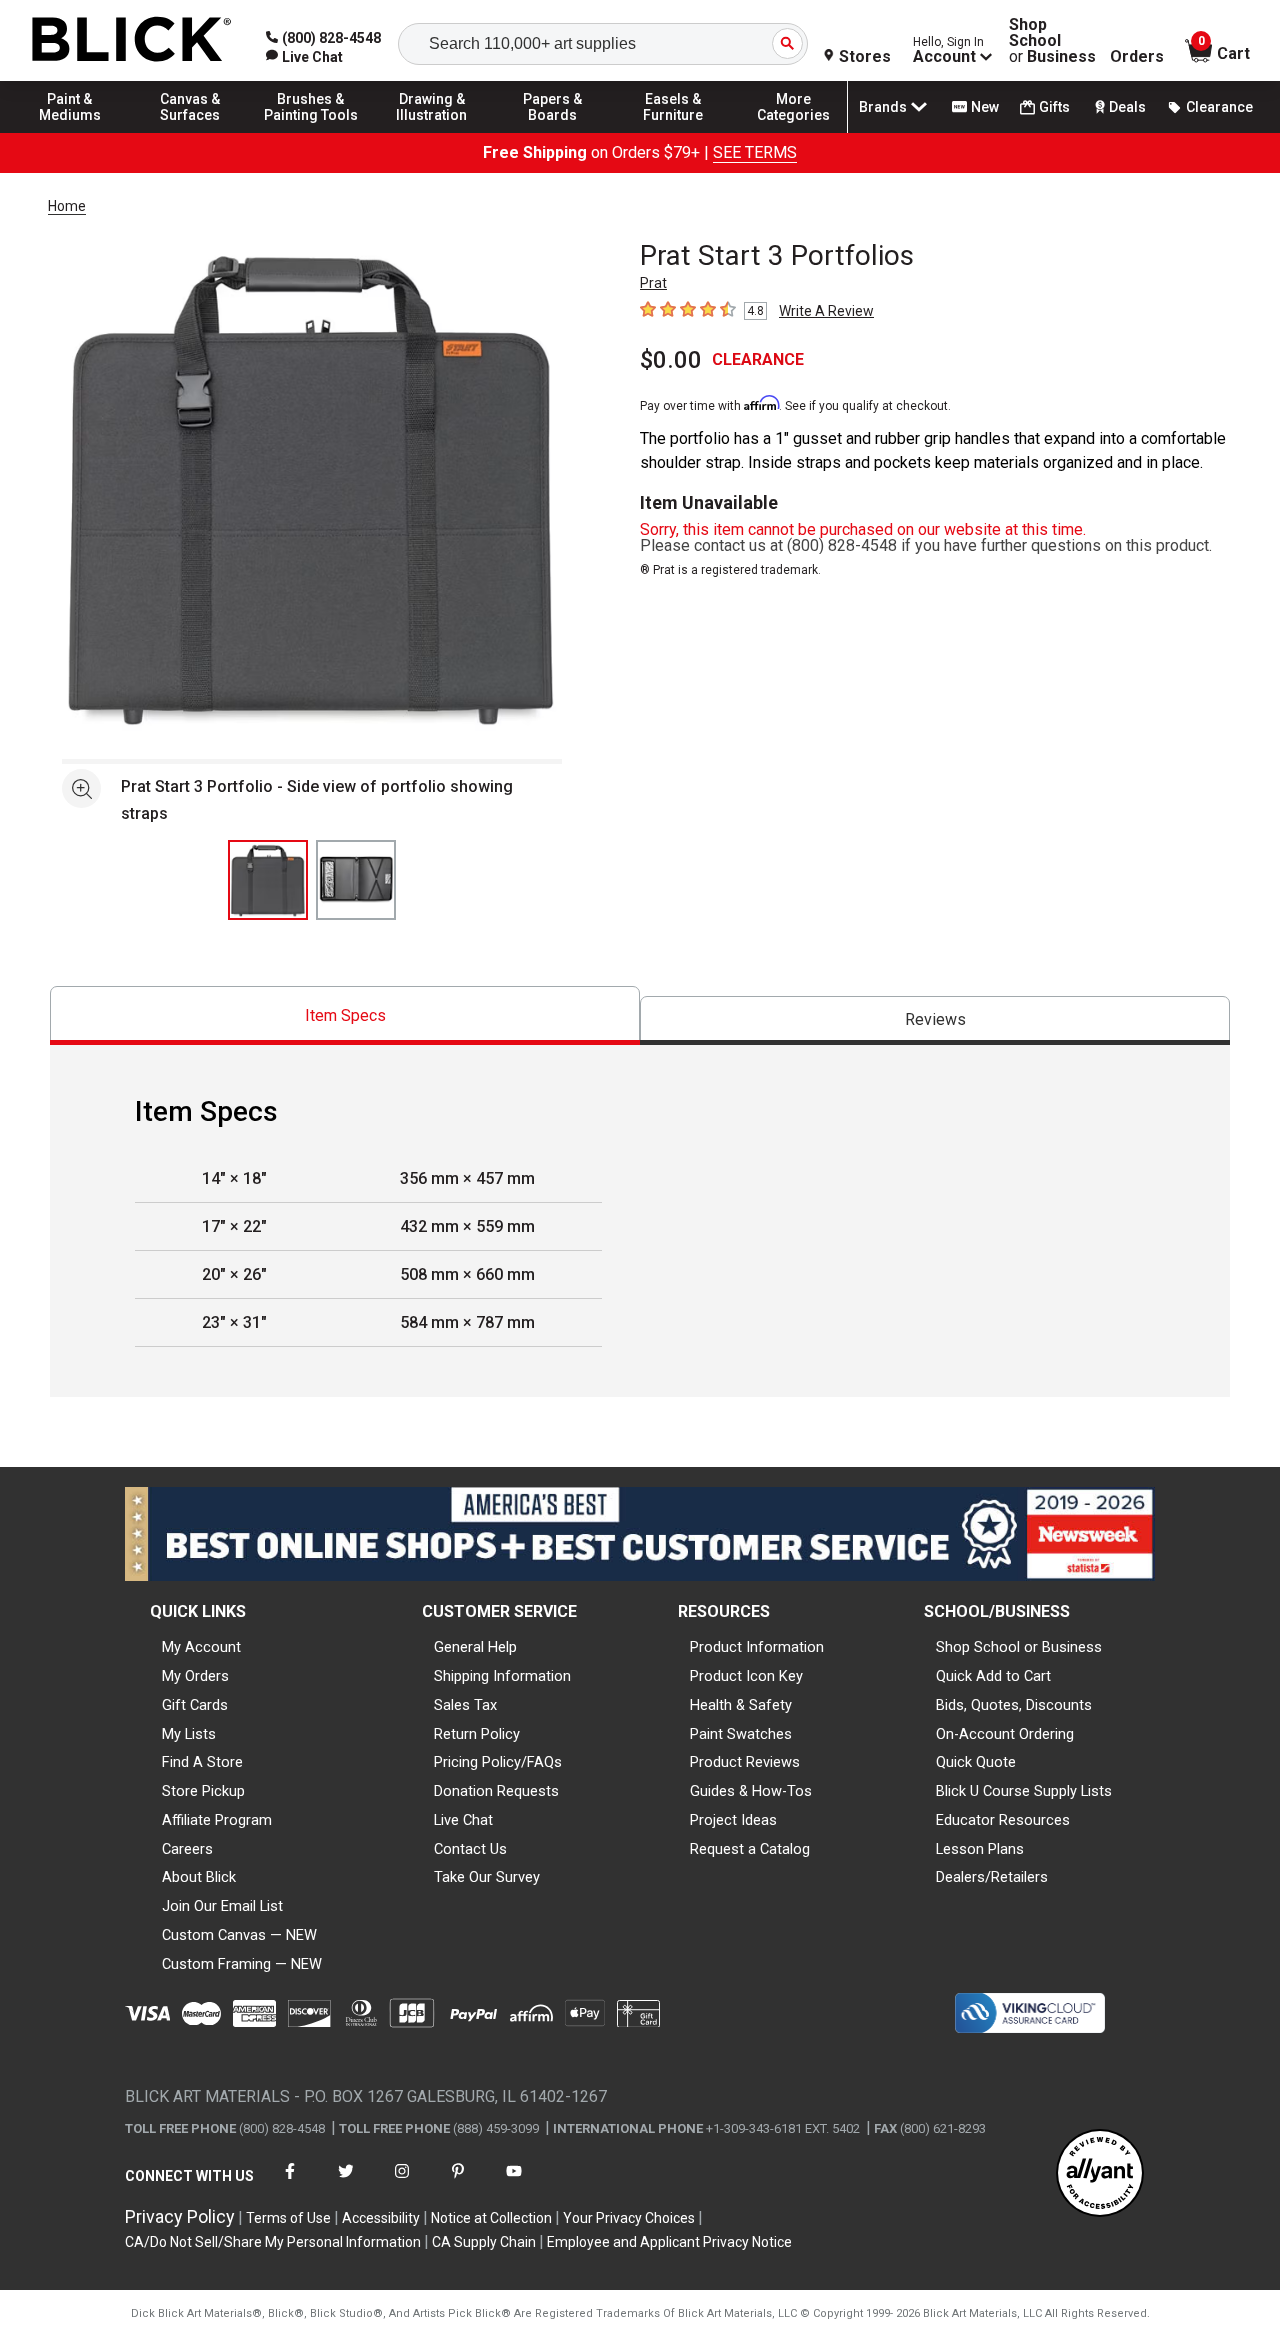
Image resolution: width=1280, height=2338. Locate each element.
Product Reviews (745, 1762)
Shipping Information (502, 1676)
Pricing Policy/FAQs (498, 1762)
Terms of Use (288, 2218)
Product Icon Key (746, 1676)
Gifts (1054, 107)
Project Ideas (733, 1820)
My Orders (195, 1676)
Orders (1137, 57)
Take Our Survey (487, 1877)
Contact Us (470, 1849)
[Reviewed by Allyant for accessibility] (1100, 2174)
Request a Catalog (750, 1849)
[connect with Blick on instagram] (402, 2183)
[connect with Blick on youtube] (514, 2183)
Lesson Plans (980, 1849)
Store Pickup (203, 1791)
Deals (1127, 107)
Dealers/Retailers (992, 1877)
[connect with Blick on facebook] (290, 2183)
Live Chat (463, 1820)
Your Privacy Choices (629, 2218)
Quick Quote (976, 1762)
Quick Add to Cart (993, 1676)
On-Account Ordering (1005, 1734)
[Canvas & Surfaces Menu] (191, 132)
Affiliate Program (217, 1820)
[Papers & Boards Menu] (553, 132)
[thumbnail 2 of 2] (356, 880)
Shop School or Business (1019, 1647)
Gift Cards (195, 1705)
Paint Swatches (741, 1734)
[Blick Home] (132, 40)
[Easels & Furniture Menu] (673, 132)
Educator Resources (1003, 1820)
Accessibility (381, 2218)
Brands (883, 107)
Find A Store (202, 1762)
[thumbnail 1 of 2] (268, 880)
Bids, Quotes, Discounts (1014, 1705)
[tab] (345, 1015)
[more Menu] (794, 132)
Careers (187, 1849)
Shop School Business (1052, 41)
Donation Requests (496, 1791)
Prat (653, 283)
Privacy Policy (180, 2216)
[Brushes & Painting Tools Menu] (311, 132)
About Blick (199, 1877)
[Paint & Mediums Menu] (70, 132)
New (985, 107)
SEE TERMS (755, 152)
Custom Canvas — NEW (239, 1935)
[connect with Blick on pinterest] (458, 2183)
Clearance (1219, 107)
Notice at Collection (491, 2218)
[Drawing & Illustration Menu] (432, 132)
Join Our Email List (222, 1906)
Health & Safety (741, 1705)
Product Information (757, 1647)
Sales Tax (465, 1705)
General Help (475, 1647)
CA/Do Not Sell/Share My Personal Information (273, 2242)
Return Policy (477, 1734)
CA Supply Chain (484, 2242)
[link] (304, 57)
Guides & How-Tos (751, 1791)
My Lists (189, 1734)
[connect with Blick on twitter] (346, 2183)
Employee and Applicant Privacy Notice (669, 2242)
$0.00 (671, 360)
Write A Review (826, 311)
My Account (201, 1647)
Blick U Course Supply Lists (1024, 1791)
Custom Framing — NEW (242, 1964)
